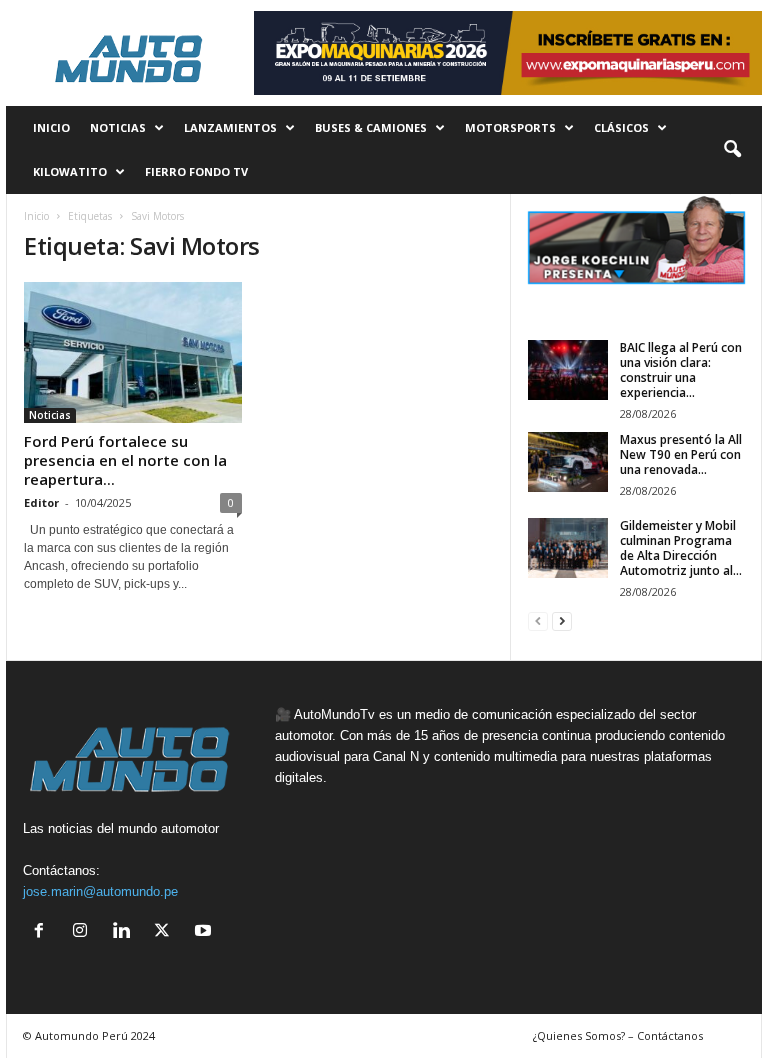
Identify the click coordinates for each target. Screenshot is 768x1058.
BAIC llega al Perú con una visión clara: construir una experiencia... (681, 370)
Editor (41, 502)
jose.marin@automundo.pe (100, 891)
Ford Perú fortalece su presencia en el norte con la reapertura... (125, 460)
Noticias (118, 127)
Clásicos (621, 127)
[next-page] (562, 620)
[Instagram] (84, 932)
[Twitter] (166, 932)
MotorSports (510, 127)
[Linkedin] (125, 932)
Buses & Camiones (371, 127)
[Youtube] (205, 932)
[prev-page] (538, 620)
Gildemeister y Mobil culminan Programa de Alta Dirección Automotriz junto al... (681, 548)
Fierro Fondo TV (196, 171)
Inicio (36, 216)
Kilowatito (70, 171)
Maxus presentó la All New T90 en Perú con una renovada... (681, 454)
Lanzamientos (230, 127)
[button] (732, 150)
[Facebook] (43, 932)
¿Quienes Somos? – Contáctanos (618, 1035)
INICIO (51, 127)
